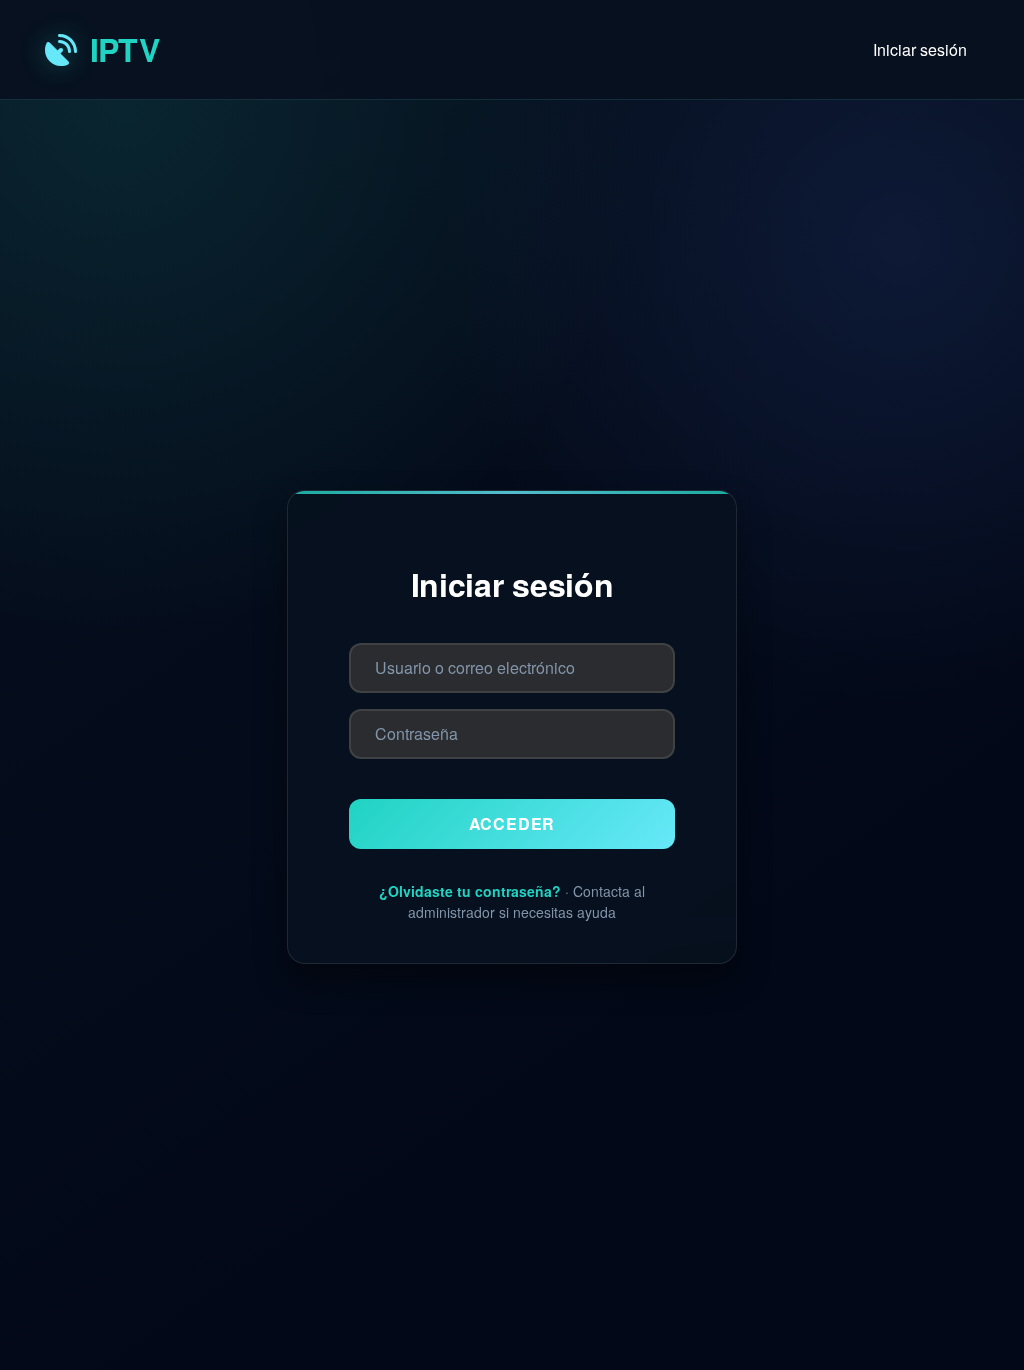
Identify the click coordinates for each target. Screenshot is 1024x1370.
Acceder (512, 823)
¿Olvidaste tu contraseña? (470, 891)
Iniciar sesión (920, 49)
